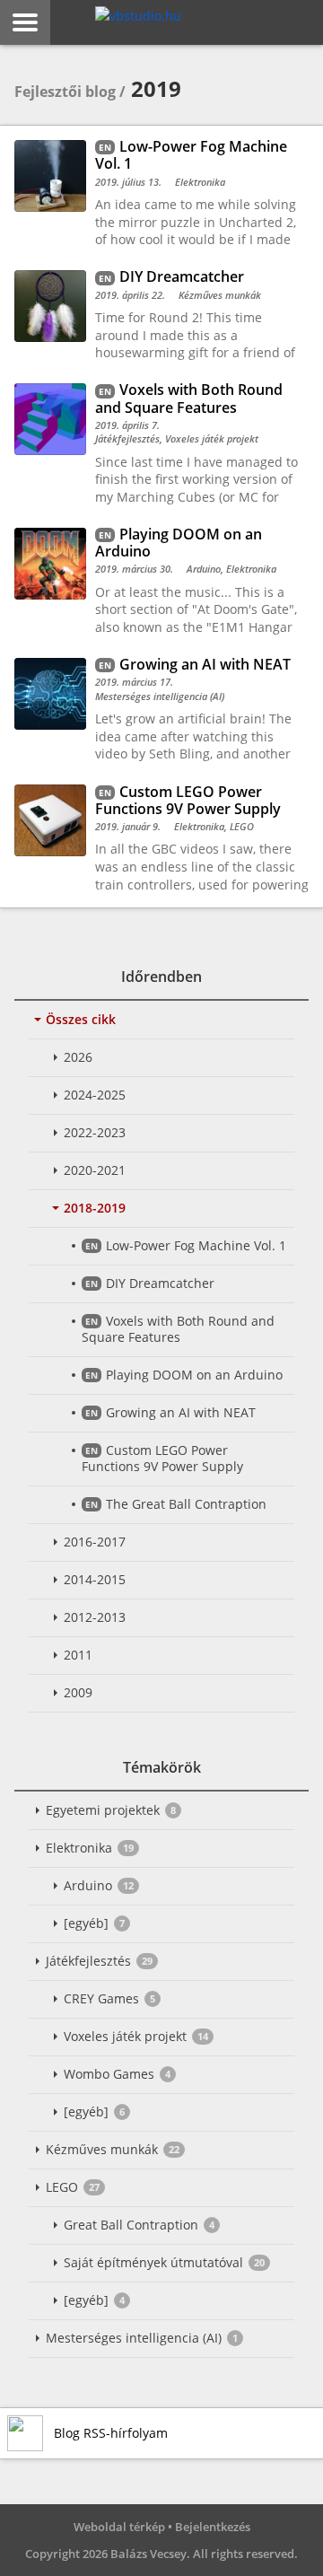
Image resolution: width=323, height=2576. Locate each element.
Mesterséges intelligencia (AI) (142, 2338)
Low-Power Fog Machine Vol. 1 (196, 1245)
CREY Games (109, 1998)
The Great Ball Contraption (186, 1504)
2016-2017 (95, 1542)
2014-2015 (95, 1579)
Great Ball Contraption (139, 2225)
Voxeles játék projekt (136, 2036)
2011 (78, 1655)
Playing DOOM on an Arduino (194, 1375)
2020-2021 (95, 1170)
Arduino (99, 1885)
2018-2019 (95, 1208)
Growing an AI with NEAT (181, 1412)
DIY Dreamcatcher (160, 1283)
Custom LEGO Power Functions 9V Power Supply (162, 1458)
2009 (78, 1692)
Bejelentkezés (213, 2527)
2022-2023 (95, 1132)
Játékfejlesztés (99, 1961)
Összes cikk (81, 1019)
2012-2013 (95, 1617)
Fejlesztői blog (65, 92)
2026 (78, 1057)
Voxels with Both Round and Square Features (178, 1329)
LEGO (73, 2187)
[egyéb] (94, 1923)
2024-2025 (95, 1095)
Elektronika (90, 1848)
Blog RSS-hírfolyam (111, 2433)
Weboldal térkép (119, 2527)
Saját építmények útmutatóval (164, 2262)
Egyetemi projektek (111, 1810)
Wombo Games (117, 2074)
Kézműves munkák (113, 2149)
